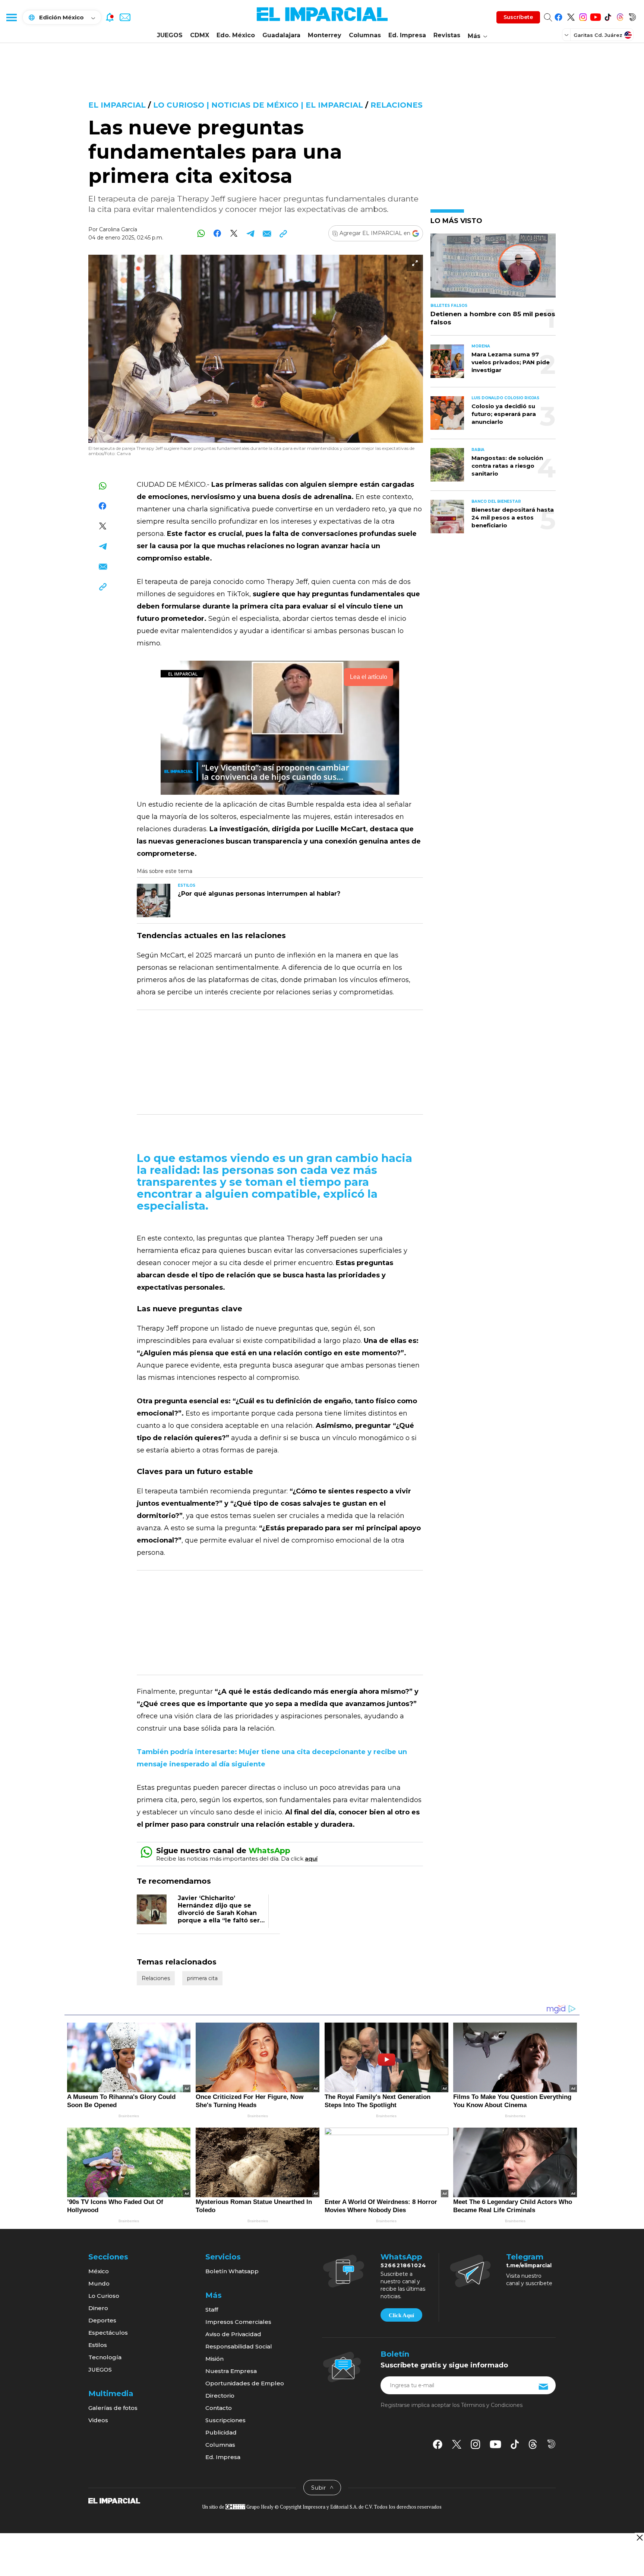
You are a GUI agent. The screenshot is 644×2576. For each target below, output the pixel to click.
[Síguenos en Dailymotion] (632, 16)
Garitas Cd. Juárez (598, 35)
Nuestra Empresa (231, 2371)
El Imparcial (117, 105)
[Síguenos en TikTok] (608, 16)
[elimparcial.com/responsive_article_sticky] (639, 2537)
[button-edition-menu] (567, 35)
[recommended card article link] (154, 901)
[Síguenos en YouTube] (595, 16)
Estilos (98, 2345)
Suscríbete (518, 17)
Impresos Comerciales (238, 2322)
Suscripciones (225, 2420)
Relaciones (397, 105)
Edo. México (236, 35)
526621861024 (403, 2265)
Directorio (220, 2396)
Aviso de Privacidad (233, 2334)
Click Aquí (401, 2315)
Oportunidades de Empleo (245, 2383)
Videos (98, 2420)
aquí (311, 1859)
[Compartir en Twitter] (234, 233)
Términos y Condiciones (492, 2405)
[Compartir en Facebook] (217, 233)
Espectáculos (108, 2333)
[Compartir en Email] (267, 233)
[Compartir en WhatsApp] (201, 233)
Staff (212, 2310)
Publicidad (221, 2432)
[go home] (114, 2500)
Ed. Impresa (407, 35)
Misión (214, 2359)
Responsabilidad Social (239, 2346)
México (99, 2271)
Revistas (447, 35)
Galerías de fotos (113, 2408)
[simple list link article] (493, 269)
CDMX (200, 35)
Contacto (219, 2408)
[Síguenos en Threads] (620, 16)
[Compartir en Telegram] (250, 233)
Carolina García (118, 229)
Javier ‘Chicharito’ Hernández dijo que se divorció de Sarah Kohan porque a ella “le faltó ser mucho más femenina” (219, 1913)
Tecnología (105, 2357)
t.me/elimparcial (529, 2265)
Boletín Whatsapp (232, 2271)
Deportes (102, 2320)
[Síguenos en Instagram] (583, 16)
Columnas (365, 35)
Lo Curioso (104, 2296)
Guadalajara (281, 35)
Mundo (99, 2283)
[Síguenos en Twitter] (571, 16)
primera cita (202, 1978)
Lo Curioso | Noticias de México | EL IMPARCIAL (258, 105)
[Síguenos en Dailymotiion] (551, 2444)
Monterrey (325, 35)
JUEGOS (170, 35)
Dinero (98, 2308)
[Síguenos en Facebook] (558, 16)
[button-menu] (11, 17)
